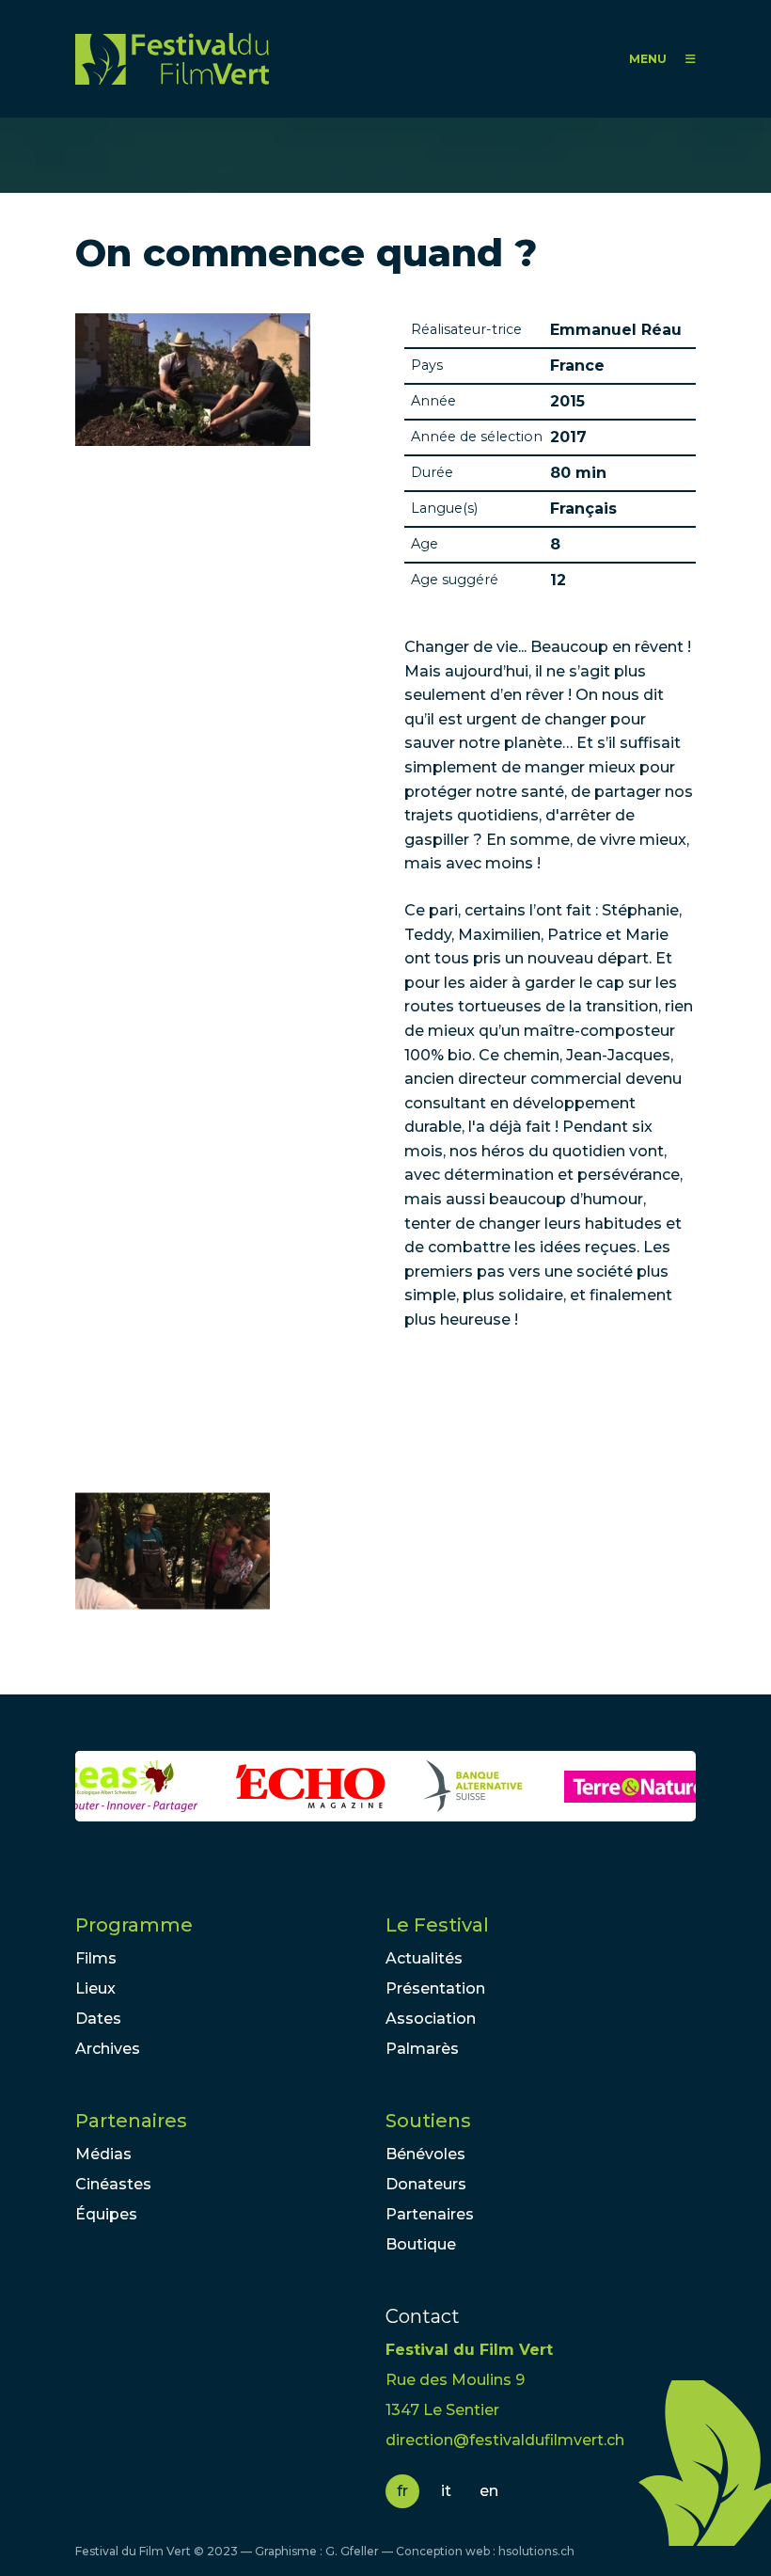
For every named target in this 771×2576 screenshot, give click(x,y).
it (446, 2491)
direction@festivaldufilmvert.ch (505, 2440)
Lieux (95, 1988)
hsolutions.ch (536, 2551)
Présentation (435, 1988)
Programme (134, 1925)
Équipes (106, 2214)
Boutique (421, 2244)
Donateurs (426, 2184)
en (489, 2491)
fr (402, 2491)
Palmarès (422, 2049)
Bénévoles (425, 2154)
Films (96, 1958)
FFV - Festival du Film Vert (172, 59)
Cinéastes (113, 2184)
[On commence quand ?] (173, 1551)
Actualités (424, 1958)
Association (431, 2019)
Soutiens (428, 2121)
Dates (98, 2019)
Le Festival (437, 1925)
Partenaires (131, 2121)
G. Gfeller (352, 2551)
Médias (103, 2154)
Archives (108, 2049)
